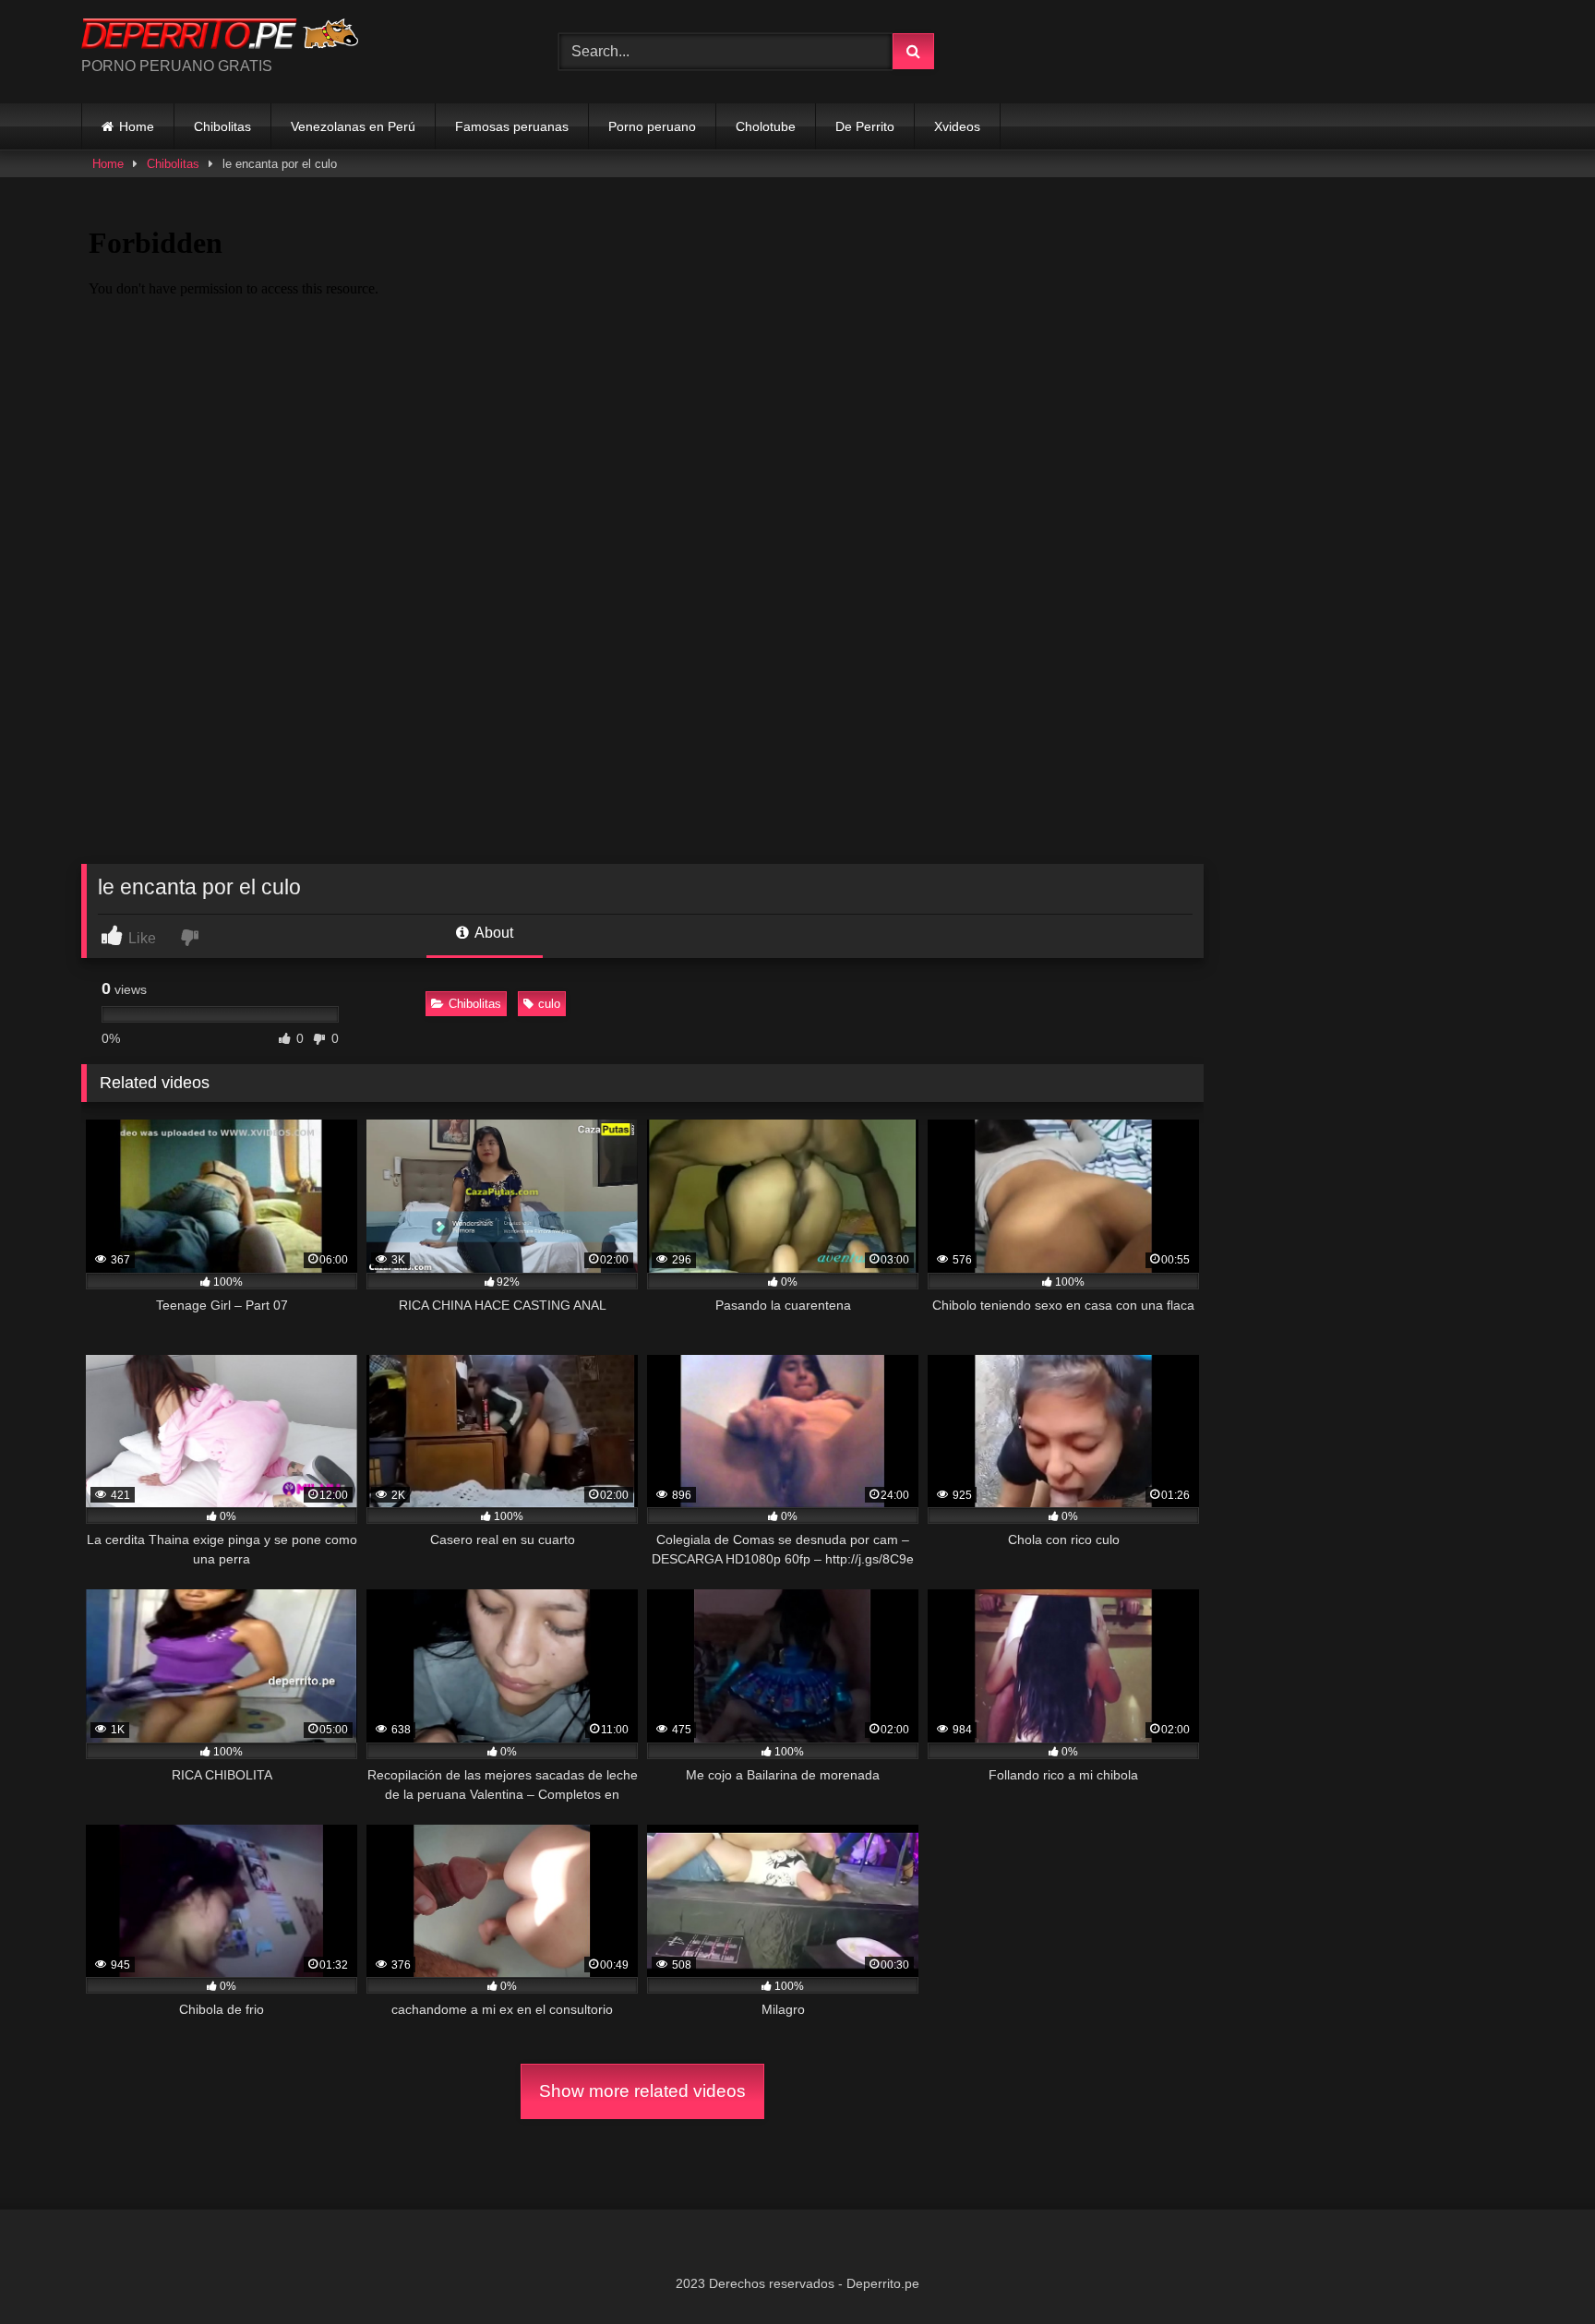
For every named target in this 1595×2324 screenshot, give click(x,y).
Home (137, 126)
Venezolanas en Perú (353, 126)
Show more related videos (642, 2091)
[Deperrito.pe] (220, 37)
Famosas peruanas (512, 126)
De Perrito (865, 126)
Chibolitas (222, 126)
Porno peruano (652, 126)
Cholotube (766, 126)
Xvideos (957, 126)
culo (549, 1004)
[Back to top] (1538, 2269)
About (492, 933)
